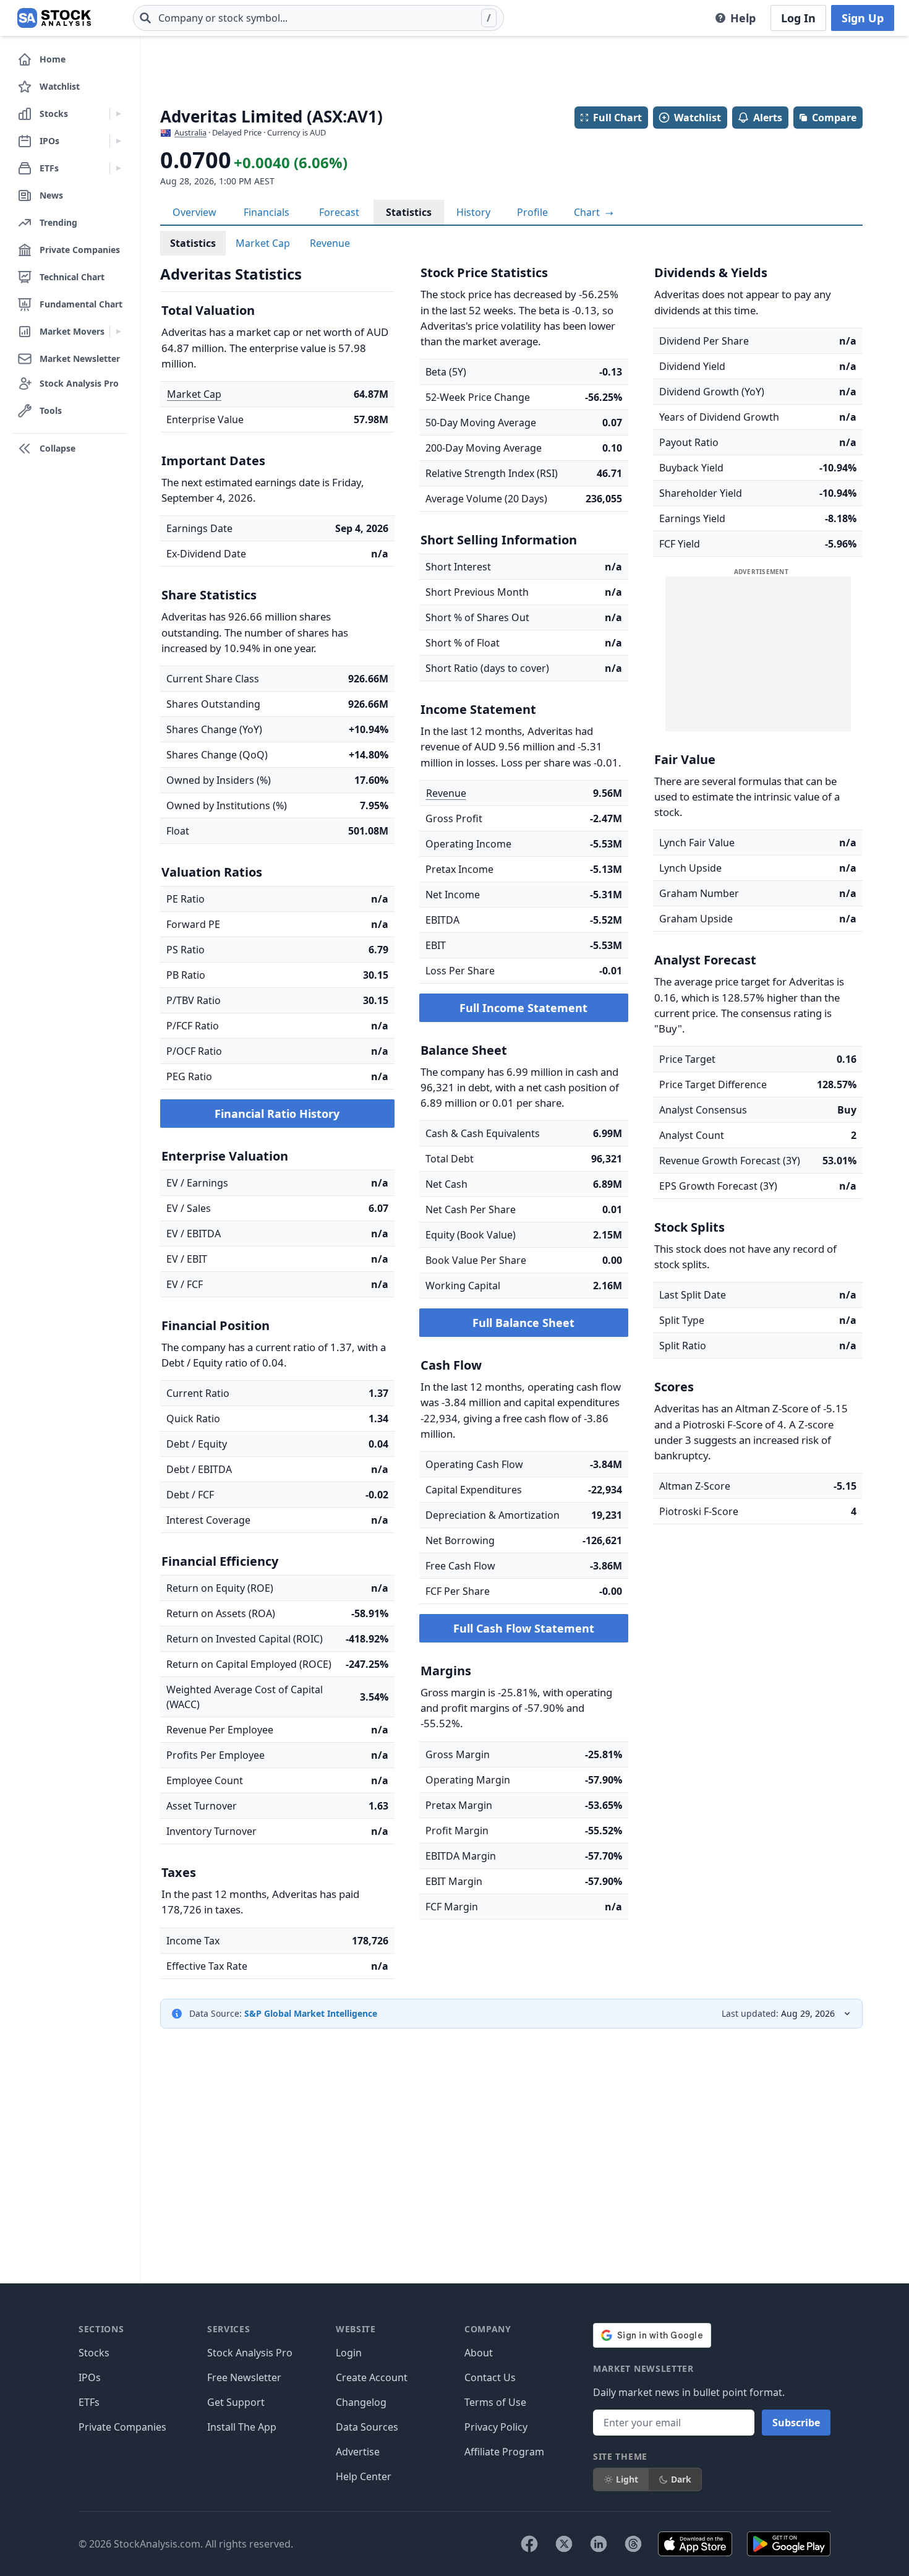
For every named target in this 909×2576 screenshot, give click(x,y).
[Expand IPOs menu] (118, 141)
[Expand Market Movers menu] (118, 332)
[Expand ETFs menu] (118, 168)
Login (349, 2353)
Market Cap (263, 243)
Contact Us (490, 2377)
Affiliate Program (504, 2452)
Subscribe (796, 2423)
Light (627, 2479)
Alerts (768, 118)
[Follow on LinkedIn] (599, 2544)
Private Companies (122, 2427)
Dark (681, 2479)
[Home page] (54, 18)
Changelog (361, 2402)
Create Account (372, 2377)
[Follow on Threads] (633, 2544)
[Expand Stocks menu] (118, 114)
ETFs (89, 2402)
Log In (798, 18)
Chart (588, 212)
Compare (834, 118)
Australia (190, 132)
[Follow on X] (564, 2544)
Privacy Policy (496, 2427)
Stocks (94, 2353)
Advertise (358, 2452)
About (479, 2353)
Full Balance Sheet (523, 1323)
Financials (267, 212)
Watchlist (698, 118)
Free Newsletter (244, 2377)
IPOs (90, 2377)
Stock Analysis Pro (250, 2353)
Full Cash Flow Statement (524, 1628)
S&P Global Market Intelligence (311, 2013)
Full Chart (617, 118)
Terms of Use (495, 2402)
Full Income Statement (523, 1008)
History (473, 212)
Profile (532, 212)
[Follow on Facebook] (529, 2544)
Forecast (339, 212)
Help (743, 18)
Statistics (409, 212)
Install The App (242, 2427)
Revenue (330, 243)
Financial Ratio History (277, 1114)
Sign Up (863, 18)
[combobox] (318, 18)
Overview (194, 212)
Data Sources (367, 2427)
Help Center (364, 2476)
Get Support (236, 2402)
